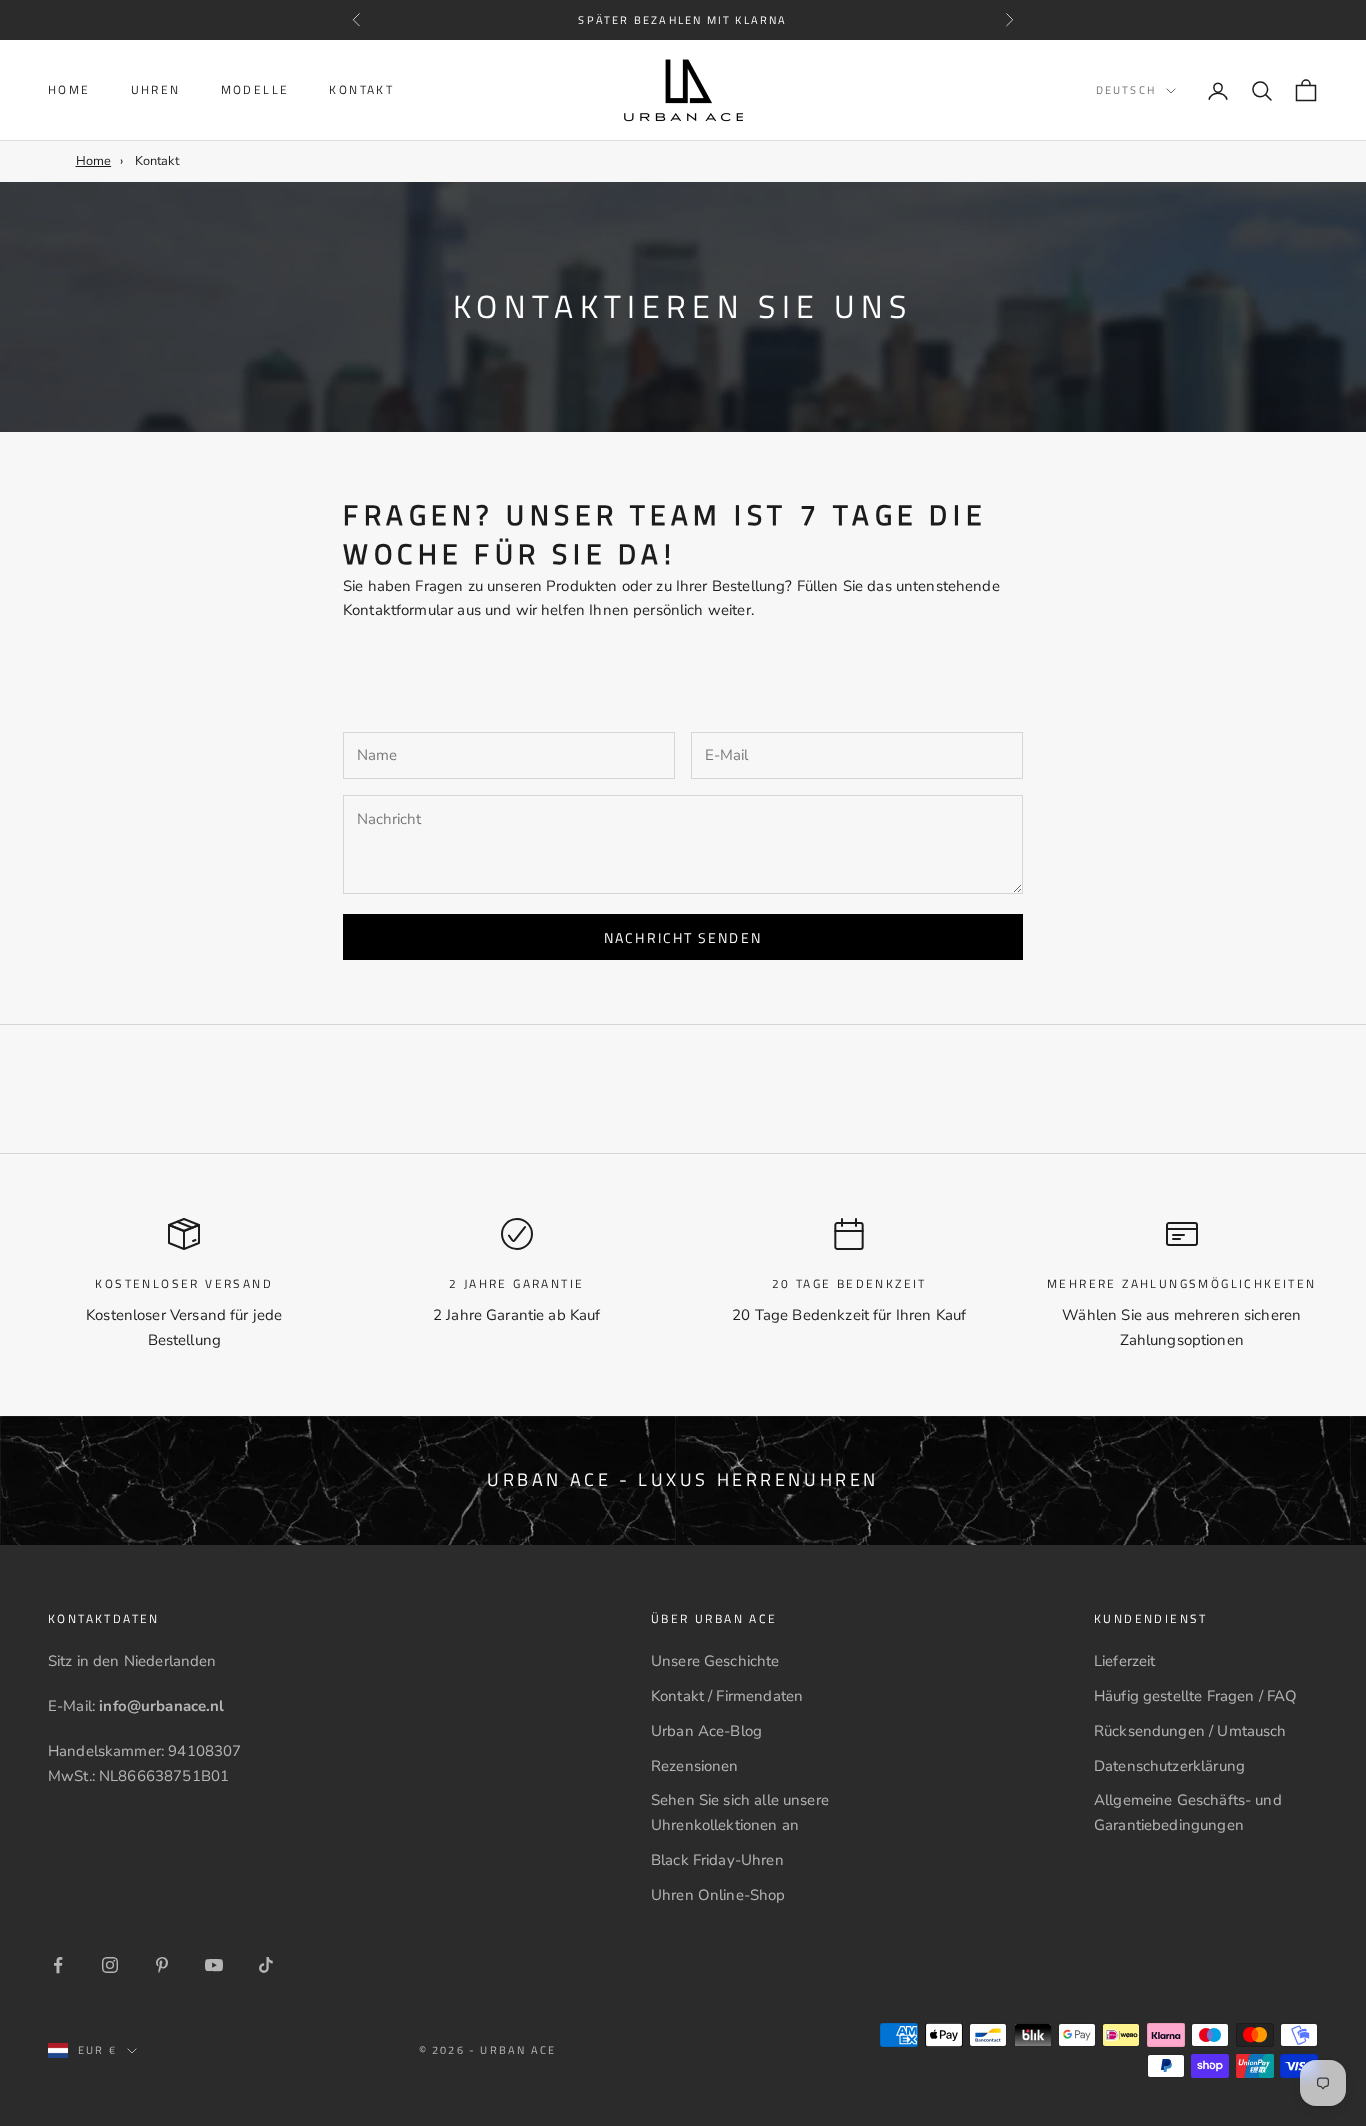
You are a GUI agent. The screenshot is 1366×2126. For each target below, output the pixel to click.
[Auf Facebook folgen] (58, 1965)
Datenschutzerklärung (1169, 1766)
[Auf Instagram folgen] (110, 1965)
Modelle (255, 89)
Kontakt (157, 161)
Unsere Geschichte (715, 1661)
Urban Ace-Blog (706, 1731)
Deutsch (1126, 91)
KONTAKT (361, 89)
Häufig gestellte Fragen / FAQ (1195, 1696)
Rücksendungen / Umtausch (1190, 1731)
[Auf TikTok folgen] (266, 1965)
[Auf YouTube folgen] (214, 1965)
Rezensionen (695, 1766)
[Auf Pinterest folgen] (162, 1965)
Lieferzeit (1125, 1661)
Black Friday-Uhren (717, 1860)
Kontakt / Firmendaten (727, 1696)
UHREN (156, 89)
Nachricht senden (683, 937)
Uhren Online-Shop (718, 1895)
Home (69, 89)
